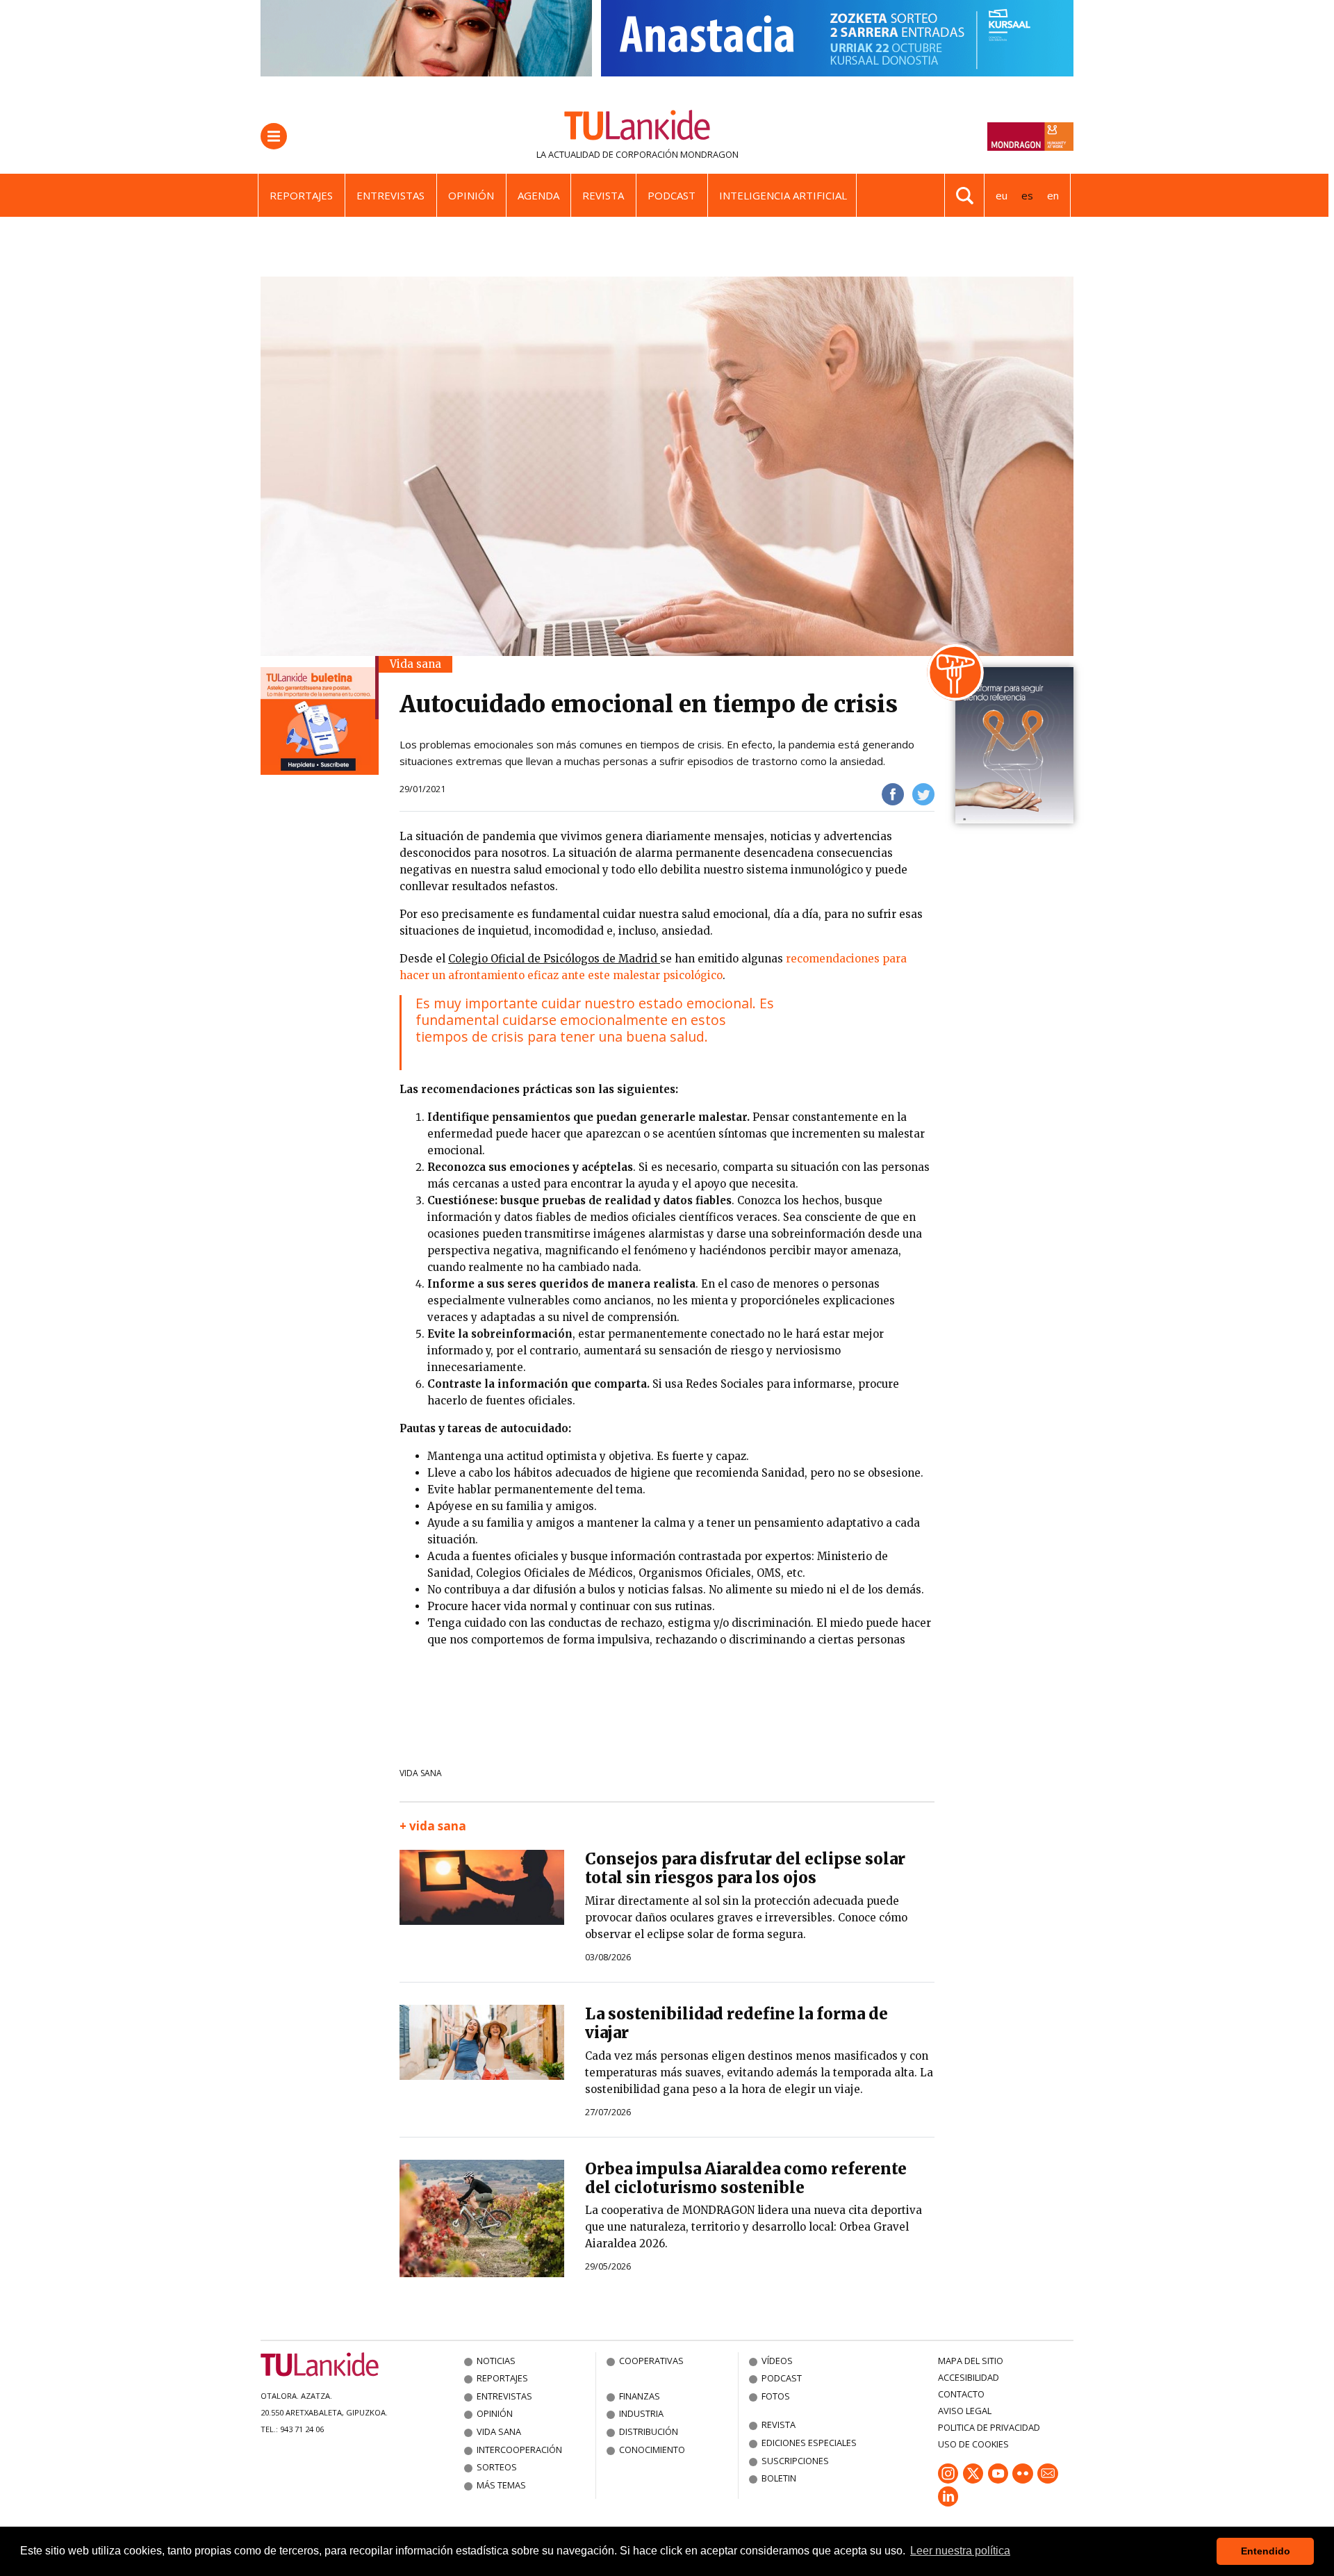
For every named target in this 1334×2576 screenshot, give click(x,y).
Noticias (496, 2361)
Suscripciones (795, 2461)
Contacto (961, 2394)
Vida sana (421, 1773)
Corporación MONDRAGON (677, 154)
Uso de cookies (973, 2444)
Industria (641, 2413)
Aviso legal (965, 2411)
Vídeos (777, 2361)
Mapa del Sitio (971, 2361)
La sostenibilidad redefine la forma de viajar (736, 2023)
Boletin (779, 2478)
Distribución (649, 2431)
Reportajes (301, 195)
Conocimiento (652, 2450)
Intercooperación (519, 2450)
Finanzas (640, 2396)
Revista (603, 195)
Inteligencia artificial (783, 195)
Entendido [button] (1266, 2551)
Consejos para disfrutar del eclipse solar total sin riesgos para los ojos (745, 1868)
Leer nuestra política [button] (960, 2551)
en (1053, 195)
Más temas (501, 2485)
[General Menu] (274, 136)
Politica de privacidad (989, 2427)
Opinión (471, 195)
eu (1002, 195)
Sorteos (497, 2467)
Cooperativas (651, 2361)
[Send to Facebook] (893, 793)
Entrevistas (390, 195)
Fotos (776, 2396)
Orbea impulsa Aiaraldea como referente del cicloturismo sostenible (746, 2178)
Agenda (538, 195)
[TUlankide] (637, 128)
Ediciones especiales (809, 2443)
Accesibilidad (969, 2377)
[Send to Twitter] (923, 793)
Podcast (672, 195)
